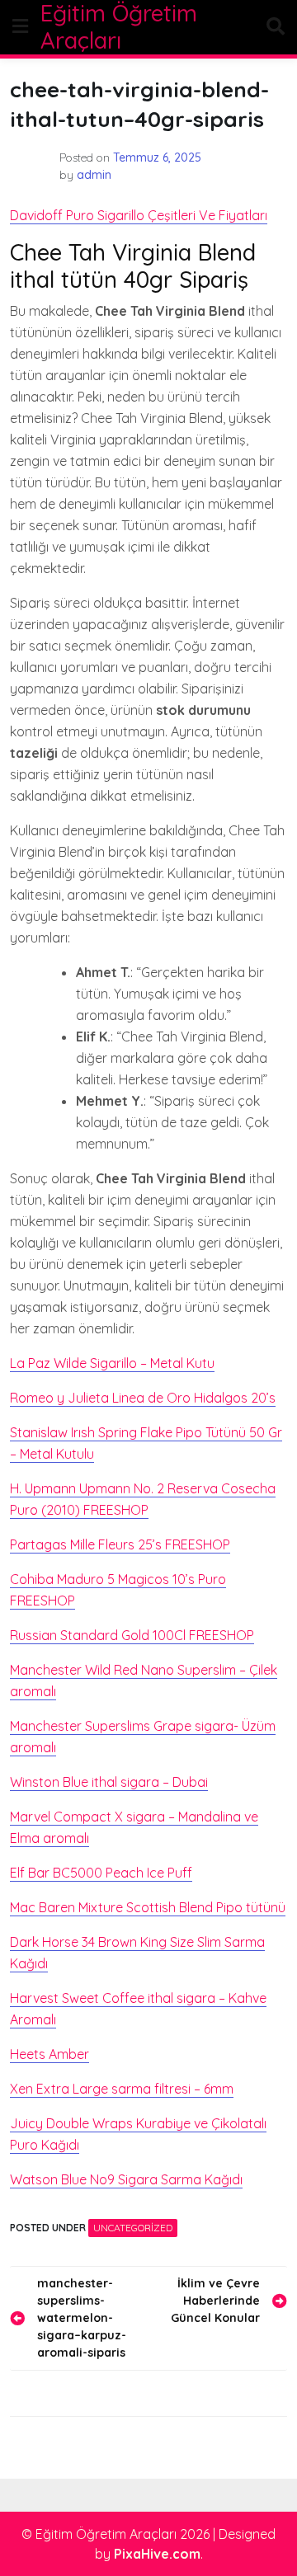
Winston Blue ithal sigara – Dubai (109, 1782)
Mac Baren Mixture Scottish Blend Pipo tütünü (148, 1907)
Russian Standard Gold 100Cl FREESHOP (132, 1635)
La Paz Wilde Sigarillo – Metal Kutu (112, 1363)
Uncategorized (133, 2228)
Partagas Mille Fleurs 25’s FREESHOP (120, 1544)
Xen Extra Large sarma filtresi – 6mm (122, 2089)
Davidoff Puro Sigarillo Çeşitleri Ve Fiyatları (139, 215)
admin (94, 175)
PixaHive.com (157, 2554)
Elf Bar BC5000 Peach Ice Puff (101, 1873)
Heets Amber (49, 2054)
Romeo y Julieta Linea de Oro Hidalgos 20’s (143, 1398)
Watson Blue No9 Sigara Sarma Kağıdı (126, 2179)
